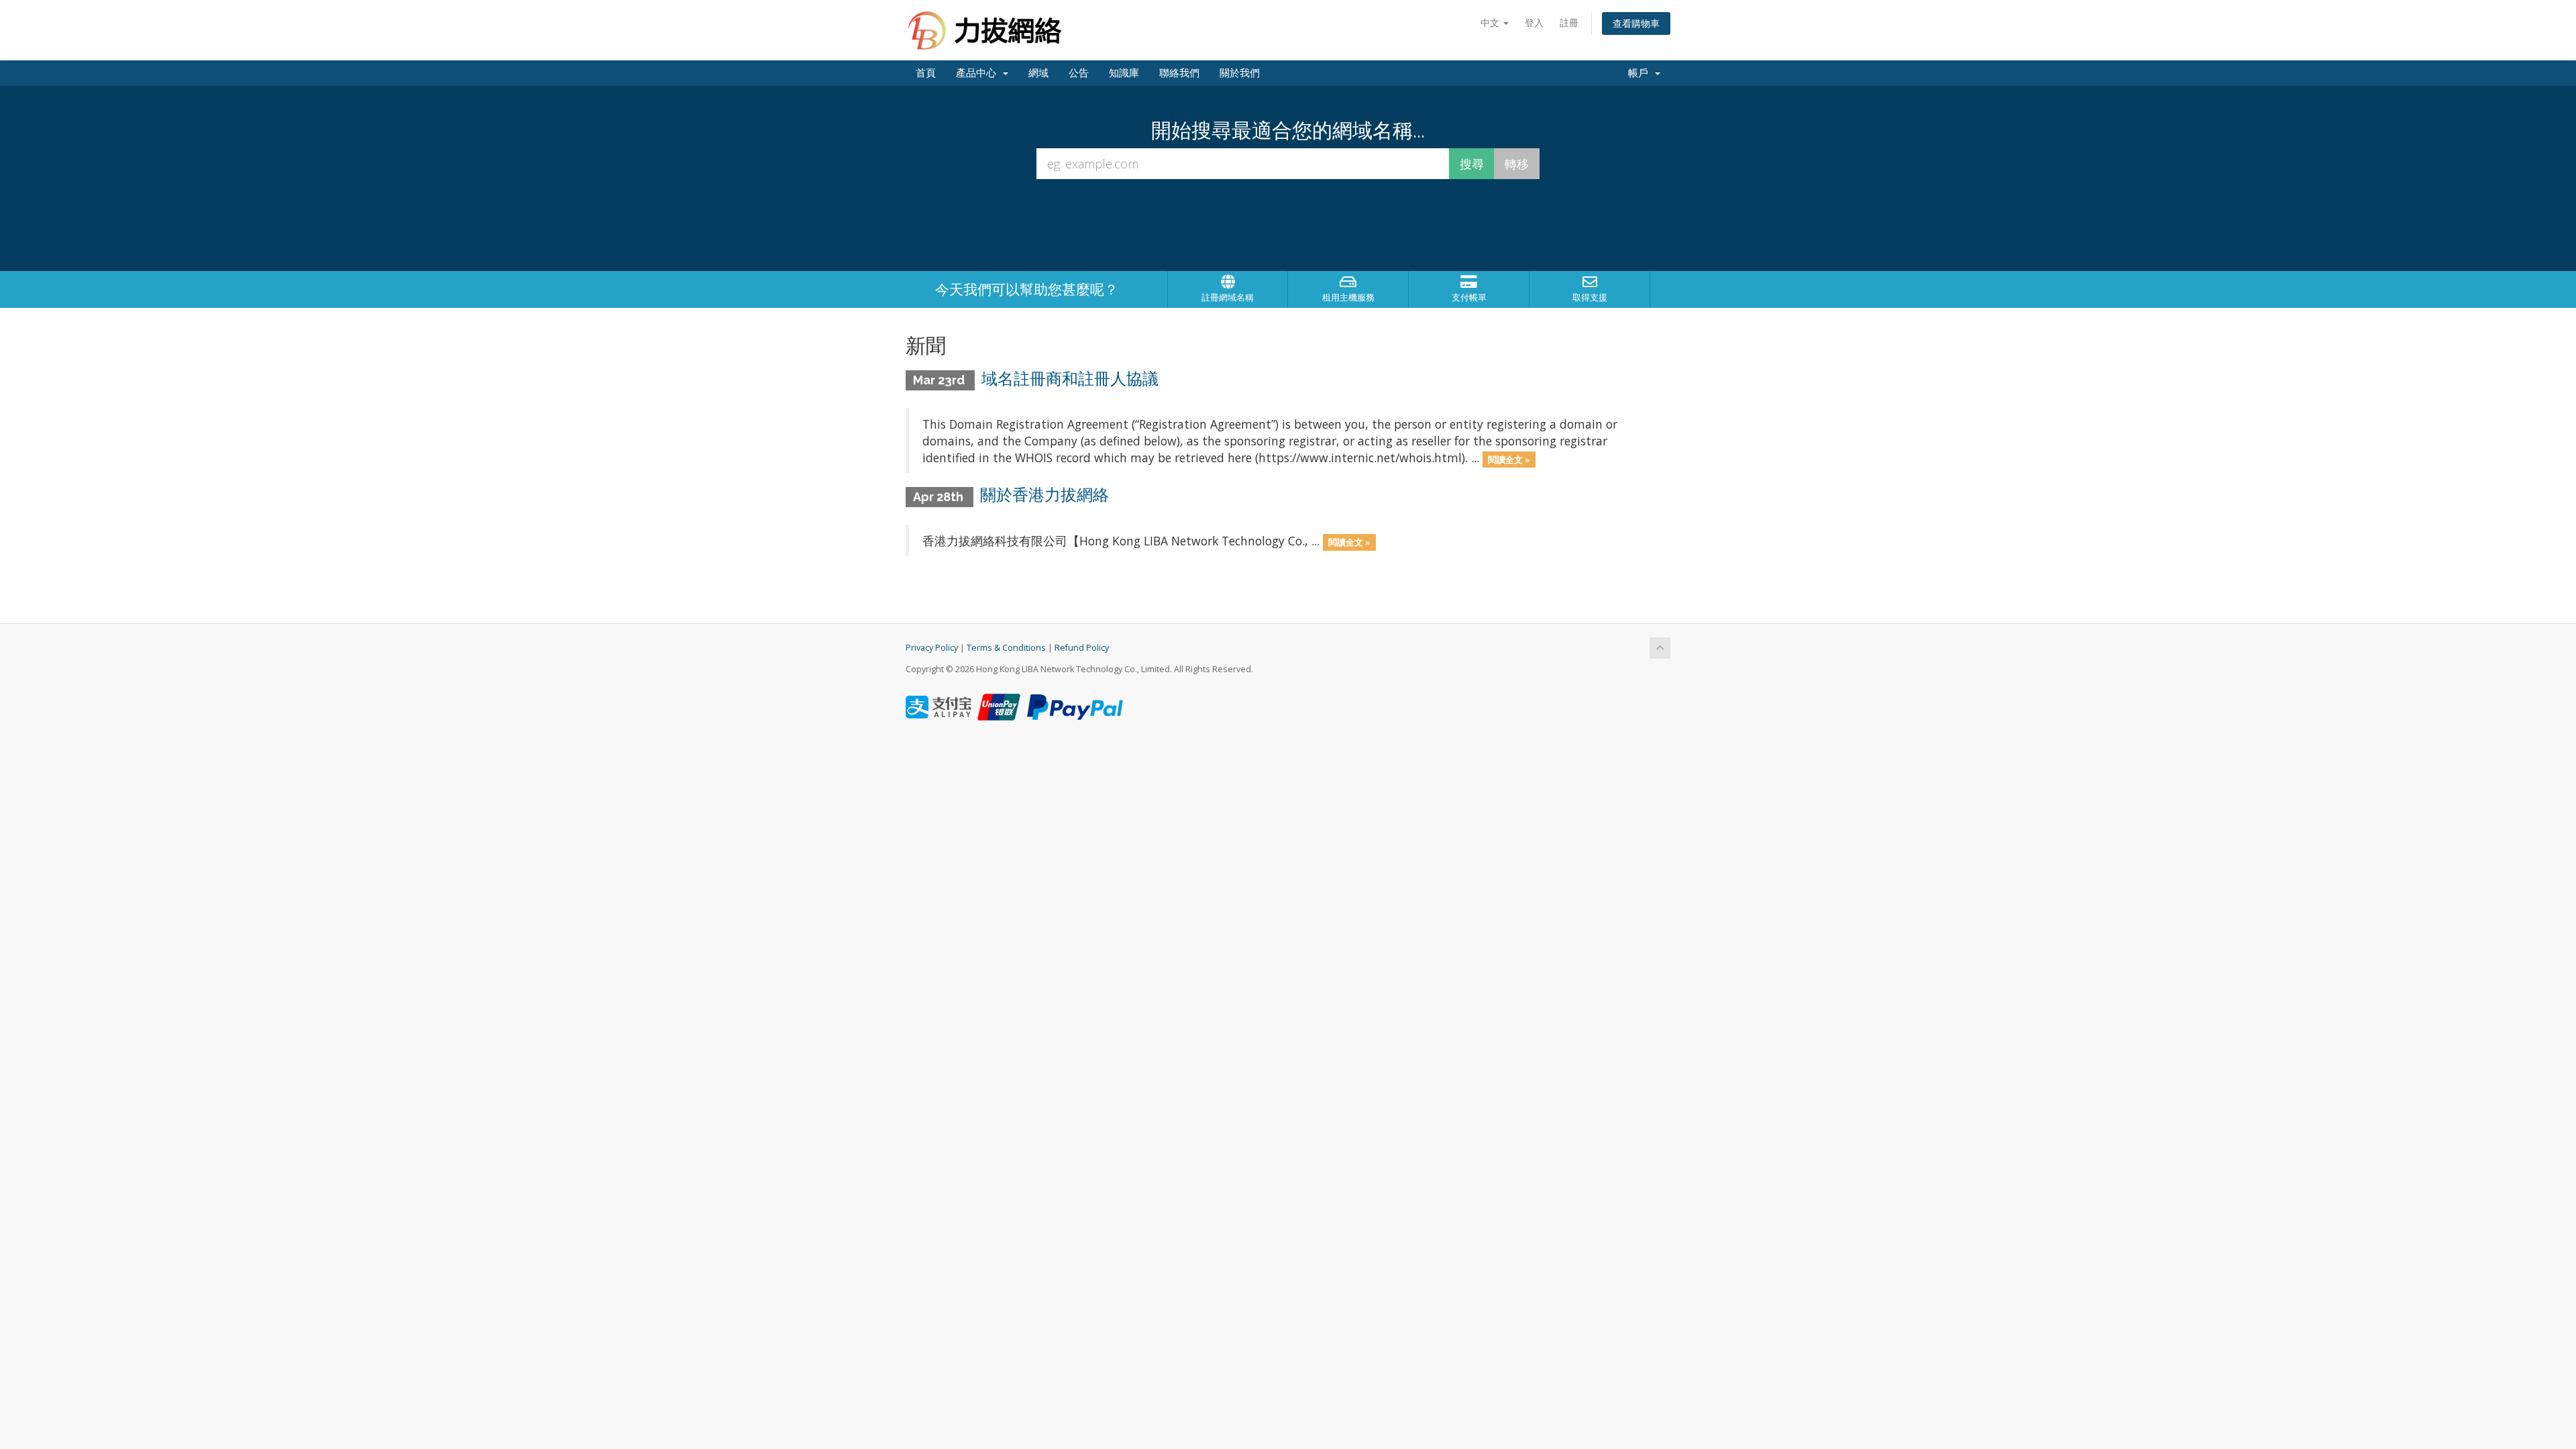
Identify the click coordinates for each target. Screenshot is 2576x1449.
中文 (1491, 22)
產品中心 (979, 73)
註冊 (1569, 22)
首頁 (926, 73)
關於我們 (1240, 73)
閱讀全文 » (1509, 459)
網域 (1038, 73)
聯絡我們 (1179, 73)
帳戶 (1641, 73)
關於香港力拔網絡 (1044, 495)
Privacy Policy (932, 648)
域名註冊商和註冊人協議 (1070, 379)
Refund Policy (1082, 648)
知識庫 (1124, 73)
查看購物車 (1636, 23)
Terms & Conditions (1006, 648)
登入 (1534, 22)
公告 (1079, 73)
